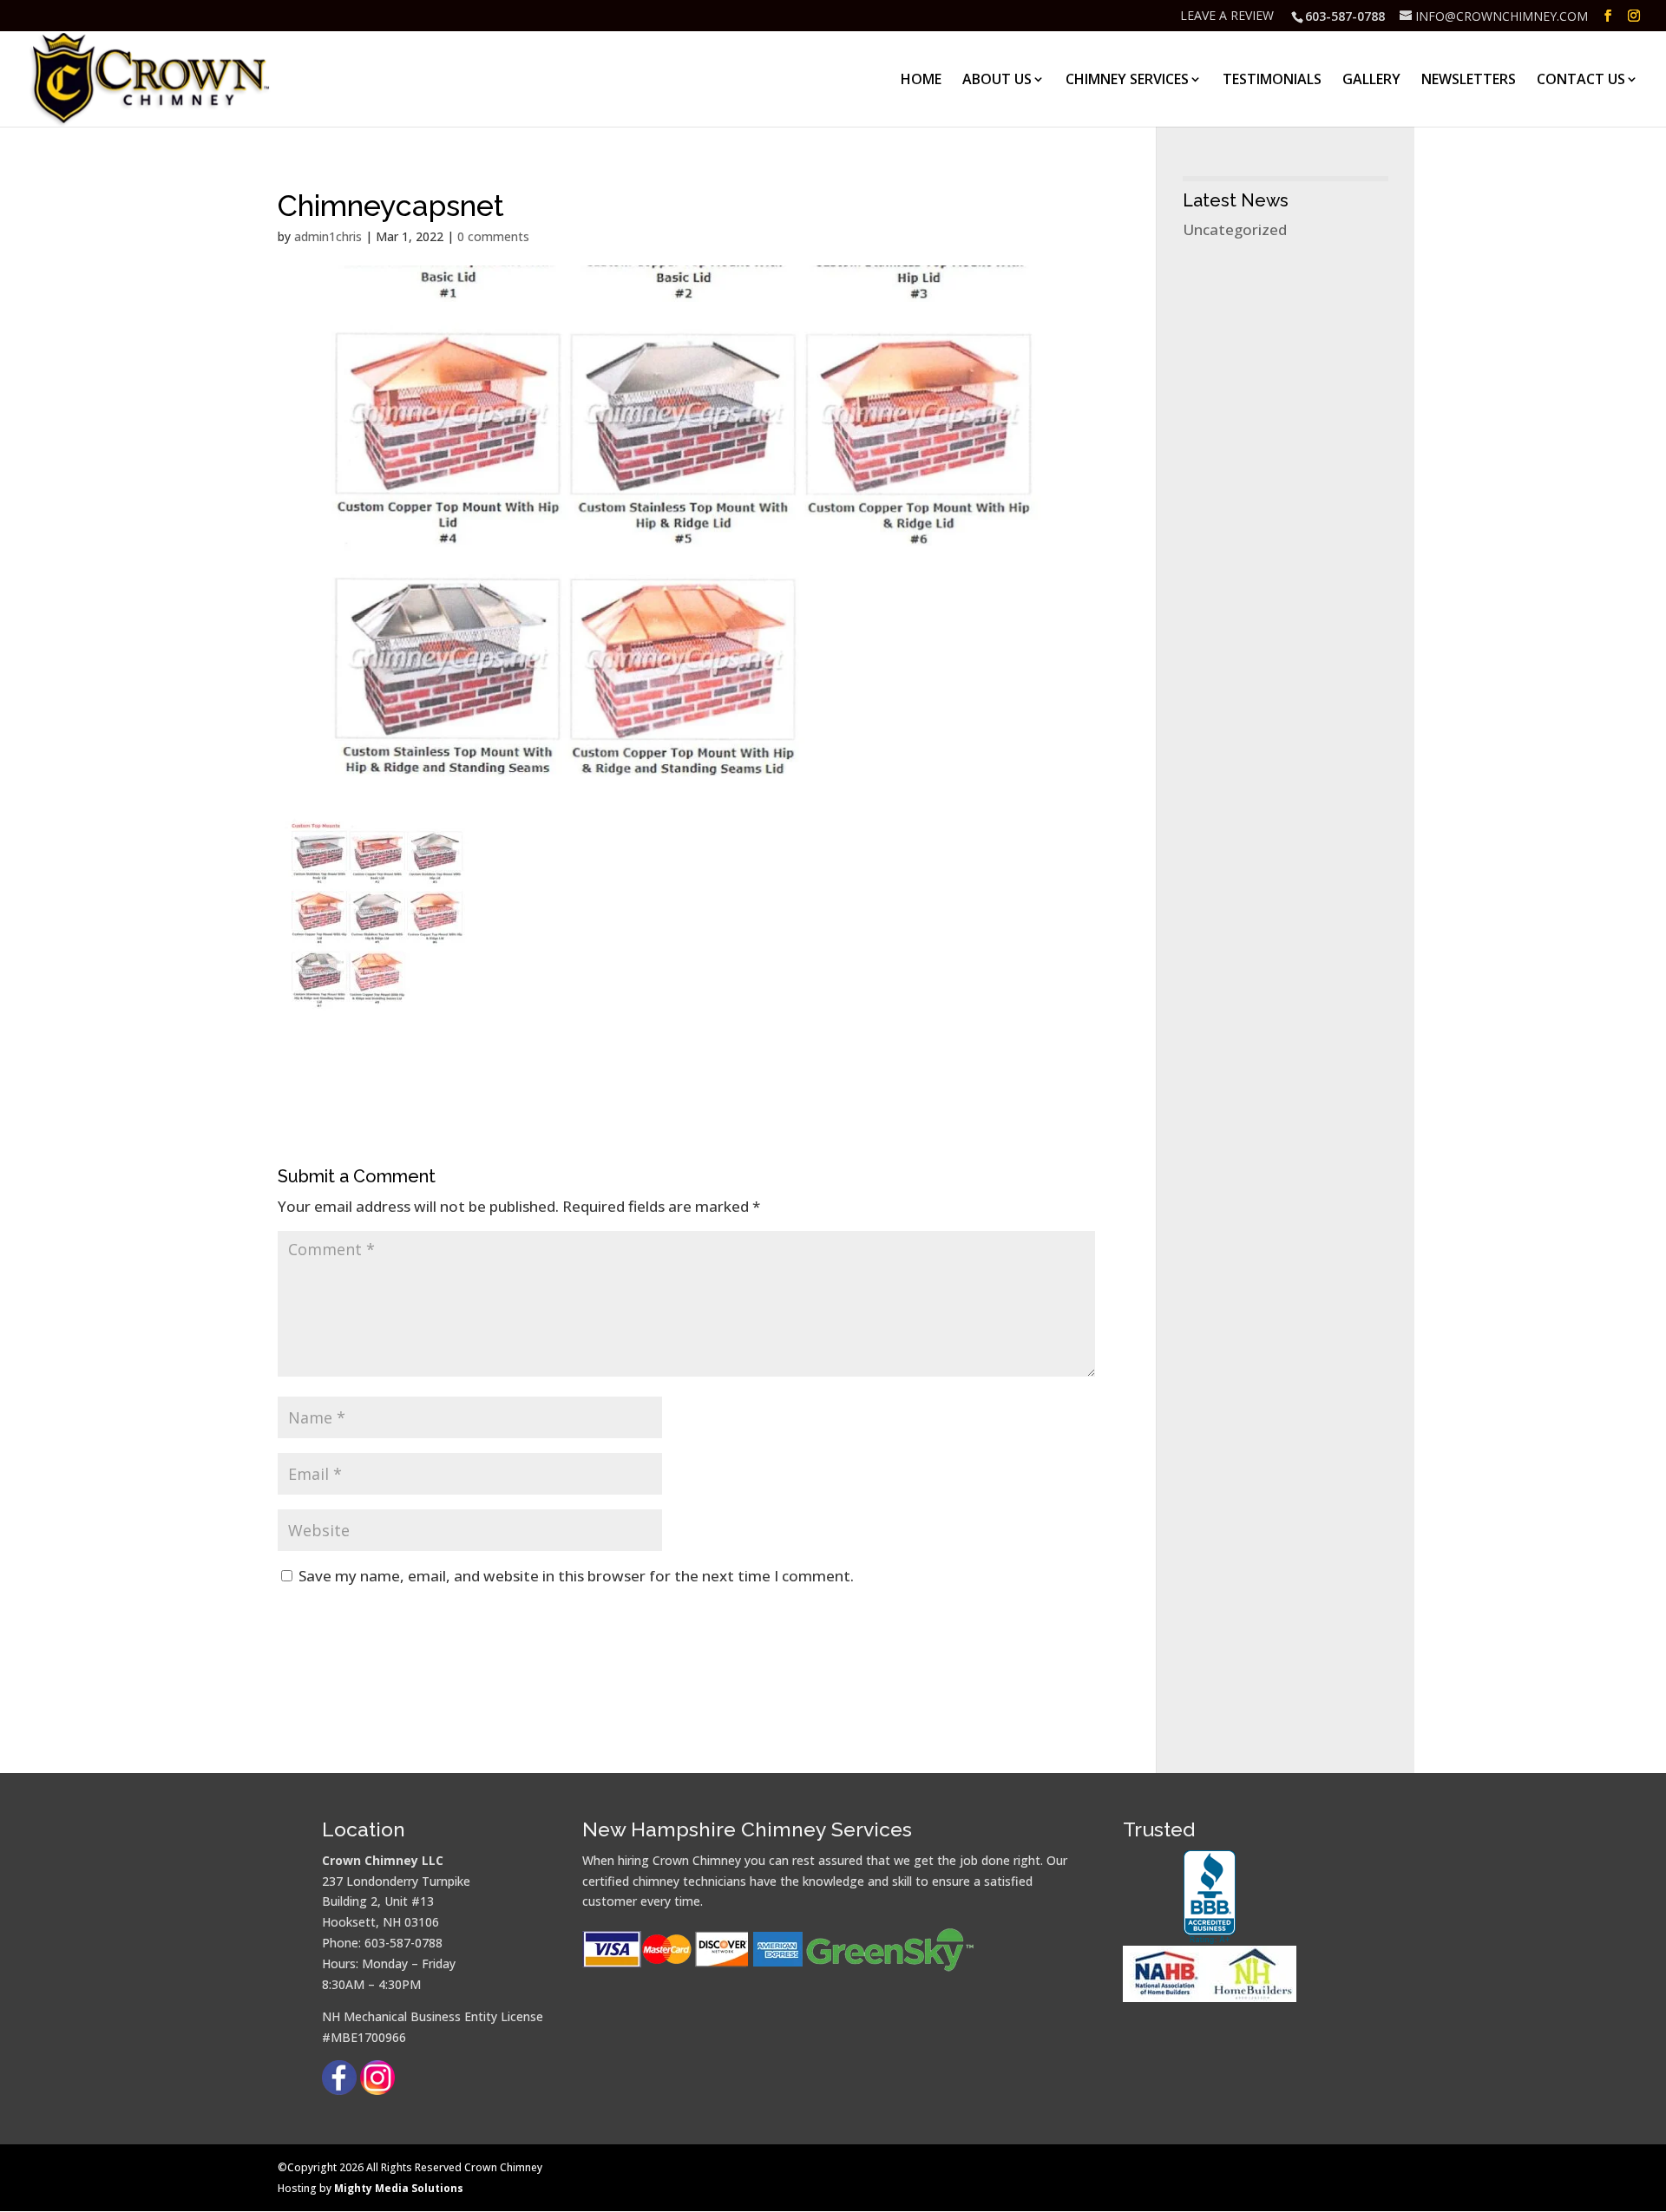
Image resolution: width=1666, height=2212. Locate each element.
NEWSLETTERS (1469, 81)
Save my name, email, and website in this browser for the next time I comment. (576, 1576)
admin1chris (328, 236)
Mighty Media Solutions (399, 2188)
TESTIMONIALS (1272, 81)
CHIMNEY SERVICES (1127, 81)
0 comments (493, 236)
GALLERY (1371, 81)
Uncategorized (1235, 229)
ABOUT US (997, 81)
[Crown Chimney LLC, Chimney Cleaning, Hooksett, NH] (1210, 1898)
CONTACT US (1581, 81)
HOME (921, 81)
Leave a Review (1227, 16)
